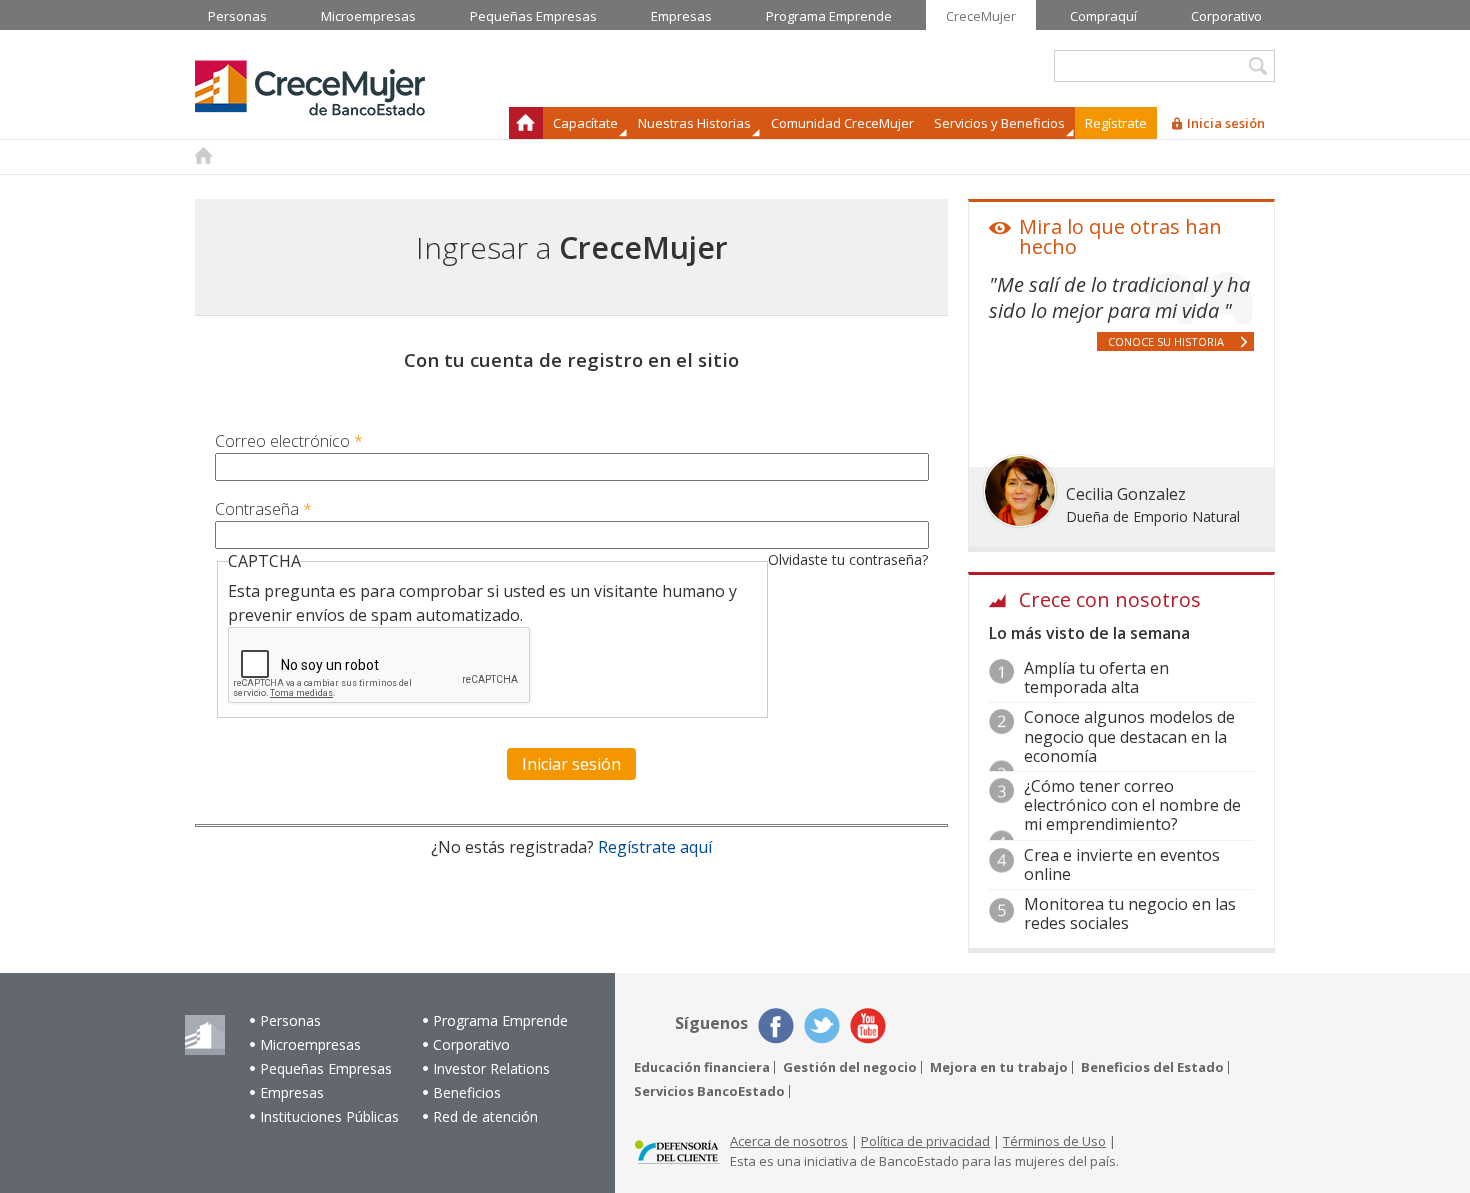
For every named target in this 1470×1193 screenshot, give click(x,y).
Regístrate (1116, 123)
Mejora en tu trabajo (999, 1067)
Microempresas (310, 1044)
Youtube (868, 1026)
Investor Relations (491, 1068)
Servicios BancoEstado (709, 1091)
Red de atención (485, 1116)
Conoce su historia (1166, 341)
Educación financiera (702, 1067)
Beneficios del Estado (1152, 1067)
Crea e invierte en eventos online (1122, 864)
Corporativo (471, 1044)
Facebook (776, 1026)
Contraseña (263, 509)
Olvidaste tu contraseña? (848, 559)
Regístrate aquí (655, 847)
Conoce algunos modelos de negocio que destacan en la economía (1129, 736)
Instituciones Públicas (329, 1116)
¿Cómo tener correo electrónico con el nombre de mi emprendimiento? (1132, 805)
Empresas (292, 1092)
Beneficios (467, 1092)
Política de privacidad (925, 1141)
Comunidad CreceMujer (842, 123)
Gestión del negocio (850, 1067)
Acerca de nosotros (789, 1141)
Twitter (822, 1026)
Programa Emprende (500, 1020)
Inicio (526, 123)
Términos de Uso (1054, 1141)
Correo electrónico (289, 441)
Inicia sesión (1226, 123)
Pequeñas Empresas (326, 1068)
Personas (290, 1020)
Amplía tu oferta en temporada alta (1096, 677)
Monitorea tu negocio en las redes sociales (1130, 913)
